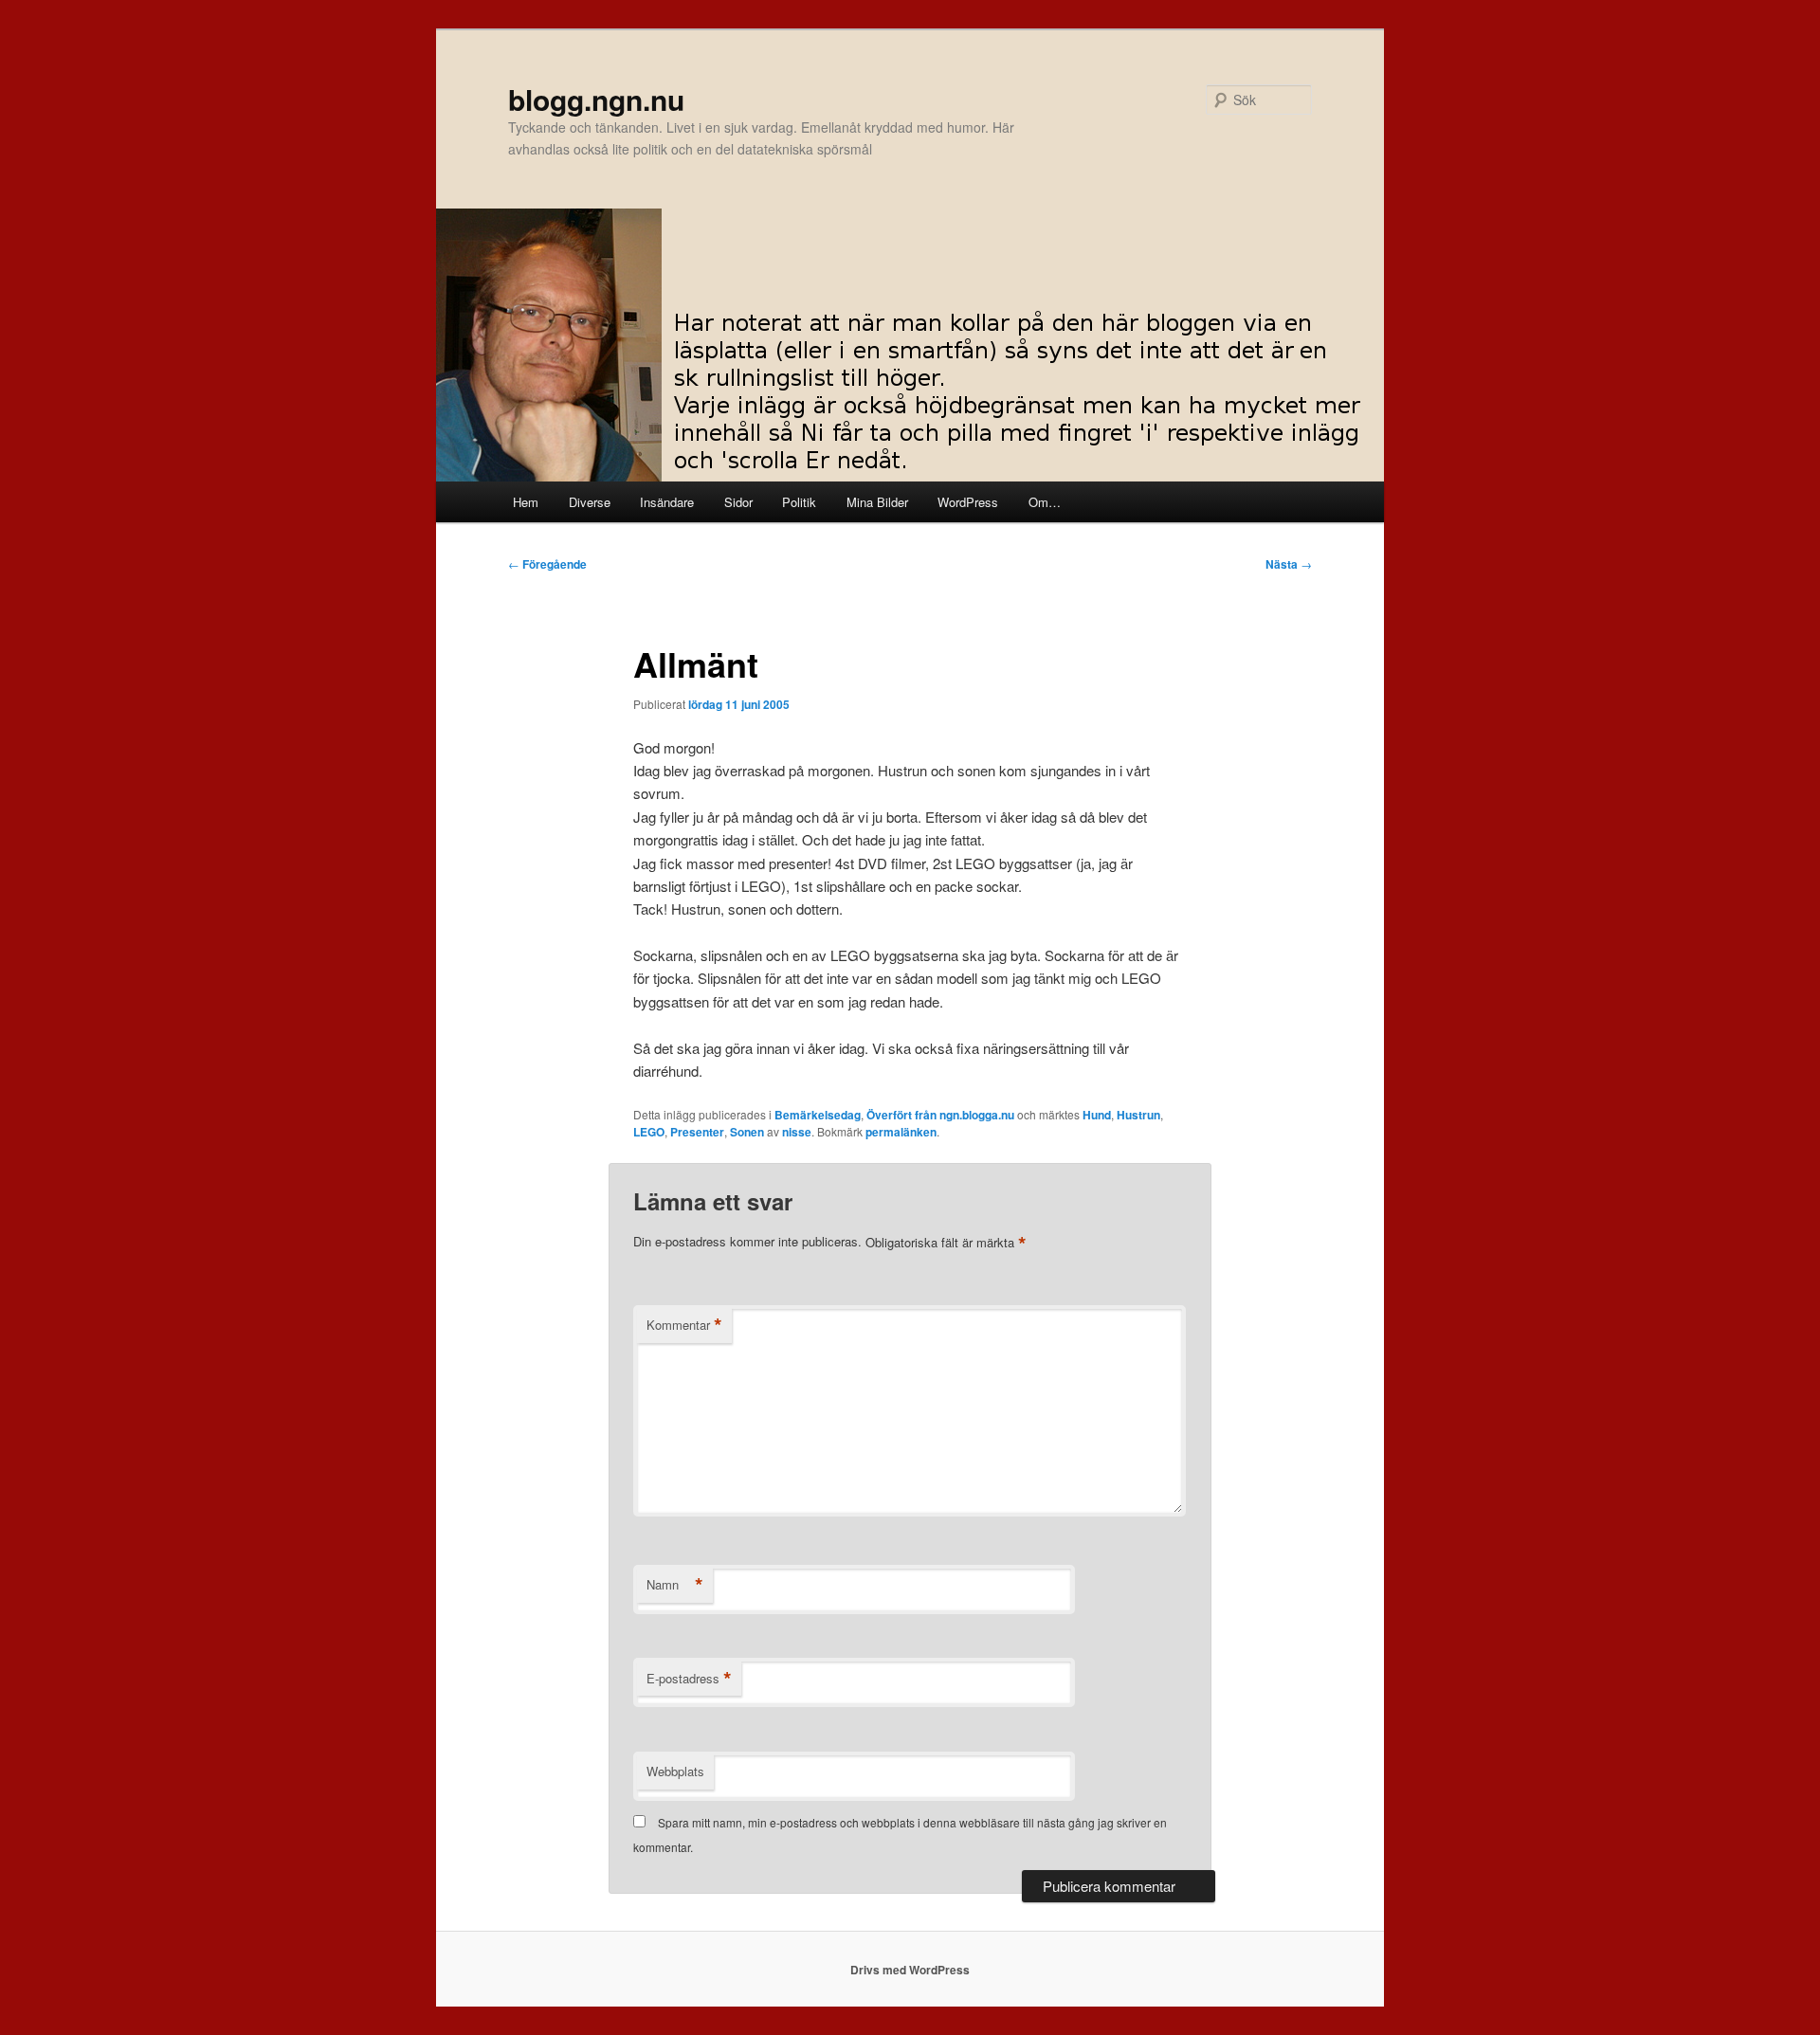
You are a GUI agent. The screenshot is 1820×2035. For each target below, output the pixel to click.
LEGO (649, 1132)
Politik (799, 502)
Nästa (1289, 564)
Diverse (590, 502)
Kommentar (684, 1325)
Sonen (747, 1132)
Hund (1097, 1115)
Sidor (738, 502)
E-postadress (689, 1679)
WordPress (968, 502)
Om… (1045, 502)
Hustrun (1138, 1115)
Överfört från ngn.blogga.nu (940, 1115)
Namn (675, 1585)
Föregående (547, 564)
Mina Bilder (877, 502)
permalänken (901, 1132)
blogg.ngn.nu (596, 99)
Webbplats (675, 1771)
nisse (797, 1132)
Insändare (667, 502)
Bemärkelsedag (818, 1115)
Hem (526, 502)
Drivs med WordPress (910, 1970)
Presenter (697, 1132)
